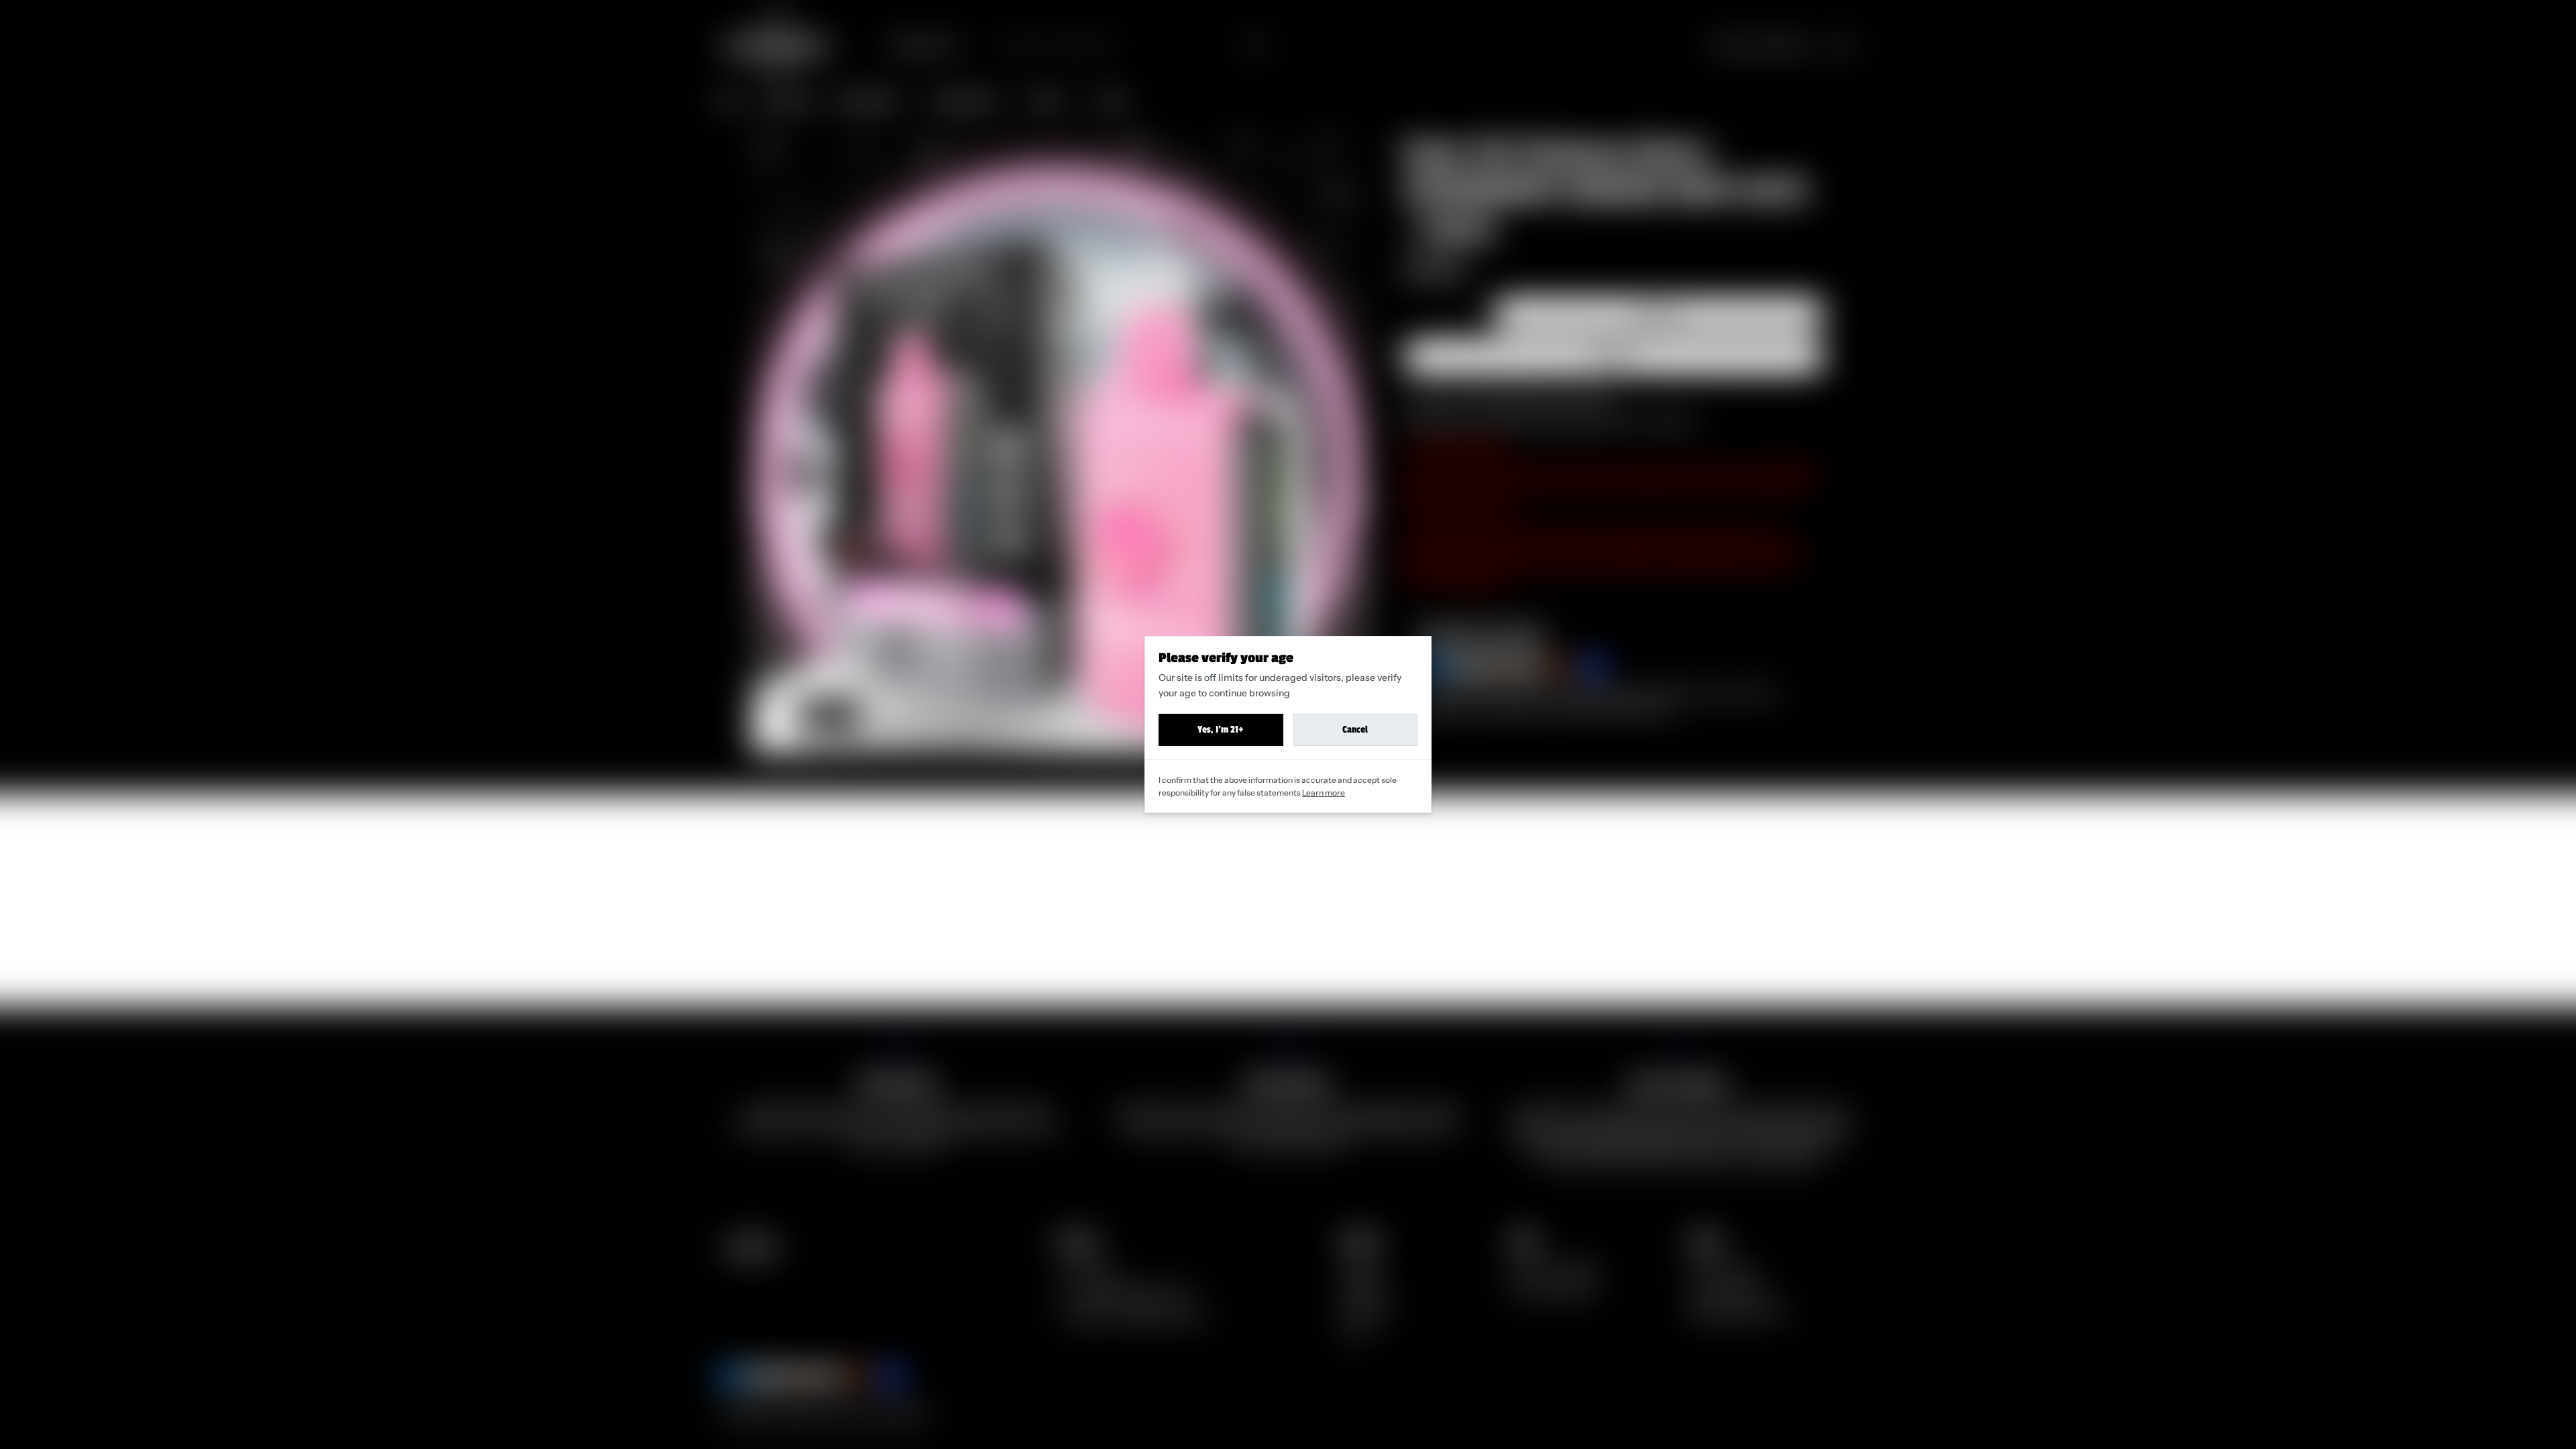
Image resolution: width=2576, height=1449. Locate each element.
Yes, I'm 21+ (1221, 730)
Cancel (1355, 730)
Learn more (1324, 793)
